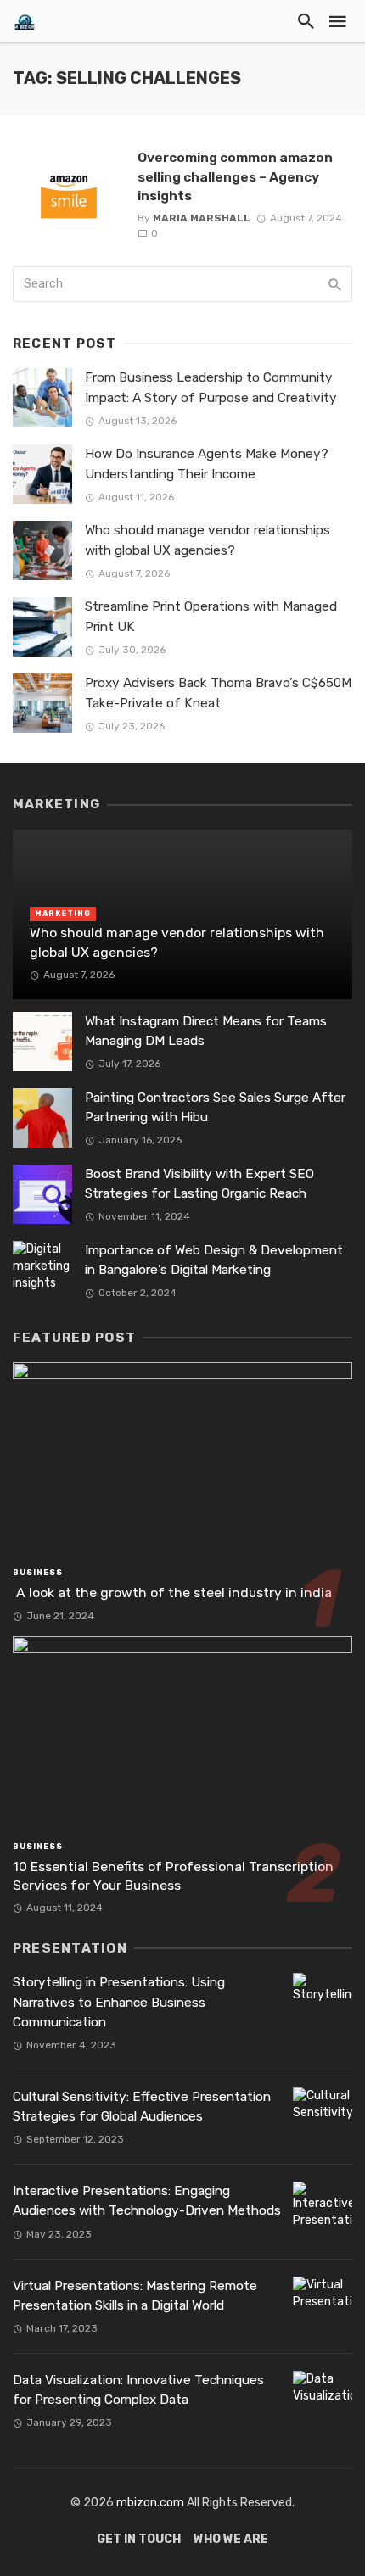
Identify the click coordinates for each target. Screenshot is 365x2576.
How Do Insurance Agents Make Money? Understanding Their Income (207, 464)
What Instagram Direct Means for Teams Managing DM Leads (206, 1031)
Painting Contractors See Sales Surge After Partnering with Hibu (215, 1107)
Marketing (63, 914)
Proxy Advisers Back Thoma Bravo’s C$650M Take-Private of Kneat (218, 693)
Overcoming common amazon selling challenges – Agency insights (235, 176)
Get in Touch (139, 2539)
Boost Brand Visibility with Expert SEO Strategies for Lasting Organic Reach (199, 1184)
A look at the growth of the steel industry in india (172, 1593)
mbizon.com (150, 2503)
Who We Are (231, 2539)
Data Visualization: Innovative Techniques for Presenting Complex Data (138, 2390)
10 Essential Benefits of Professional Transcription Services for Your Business (173, 1876)
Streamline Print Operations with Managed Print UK (211, 616)
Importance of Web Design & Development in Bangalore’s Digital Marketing (214, 1260)
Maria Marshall (202, 218)
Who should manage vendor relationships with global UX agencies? (208, 540)
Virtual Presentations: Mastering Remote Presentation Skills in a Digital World (135, 2296)
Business (38, 1573)
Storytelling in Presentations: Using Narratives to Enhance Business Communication (119, 2002)
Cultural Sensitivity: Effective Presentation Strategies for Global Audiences (142, 2107)
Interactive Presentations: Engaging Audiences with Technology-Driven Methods (147, 2201)
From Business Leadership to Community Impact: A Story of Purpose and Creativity (211, 387)
